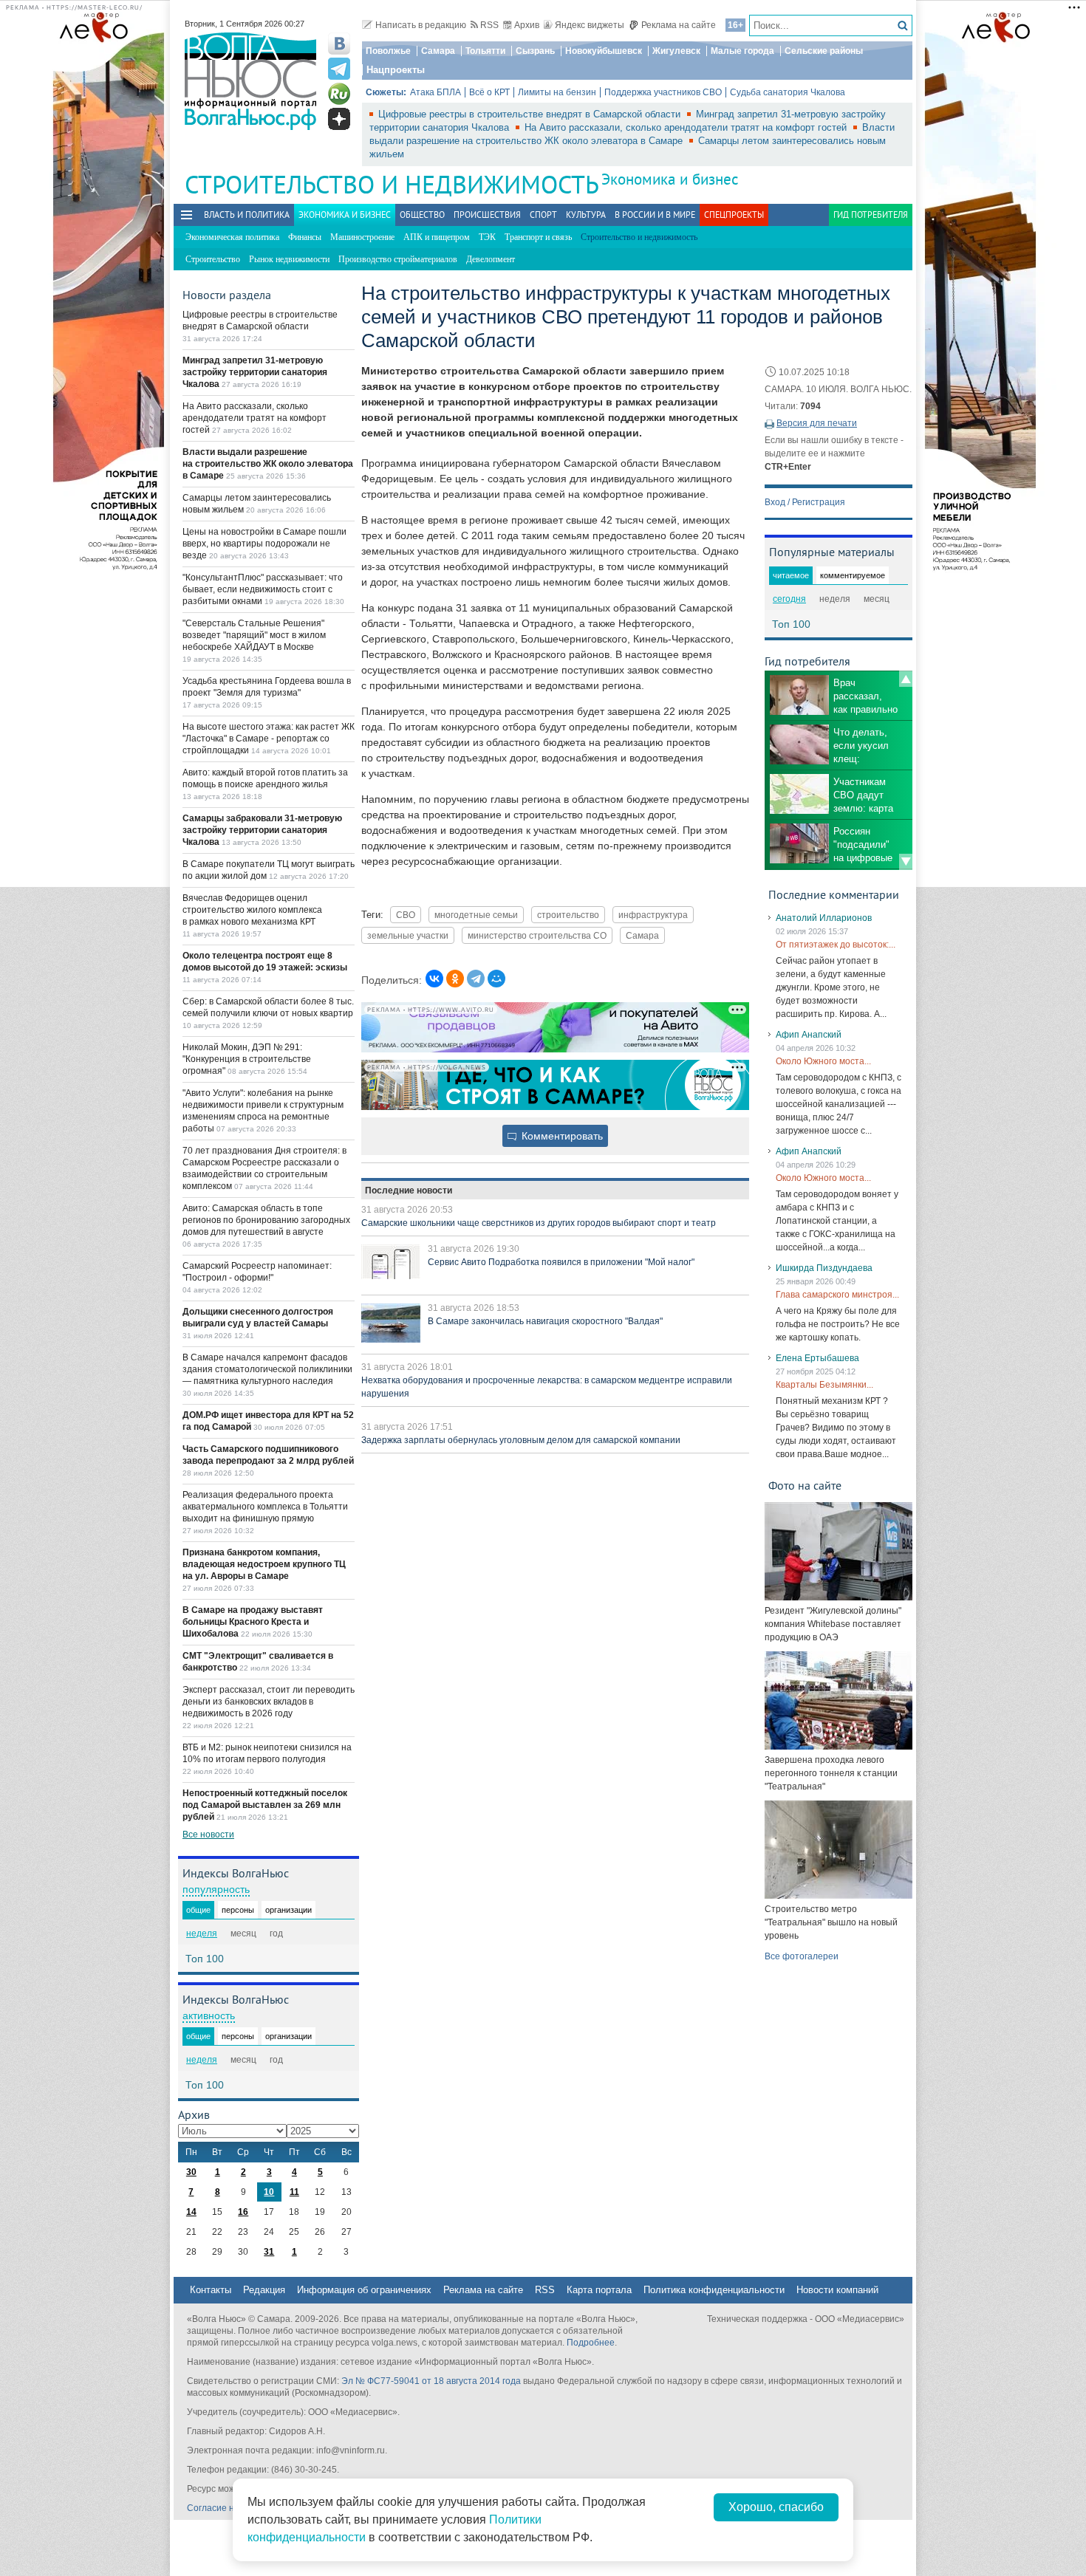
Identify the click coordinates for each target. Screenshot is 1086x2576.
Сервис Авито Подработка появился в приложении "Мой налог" (561, 1262)
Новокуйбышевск (604, 51)
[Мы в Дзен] (339, 119)
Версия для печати (817, 423)
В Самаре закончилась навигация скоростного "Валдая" (545, 1321)
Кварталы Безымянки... (824, 1385)
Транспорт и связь (538, 237)
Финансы (305, 237)
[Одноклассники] (455, 979)
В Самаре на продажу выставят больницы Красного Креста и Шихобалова (253, 1622)
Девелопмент (491, 259)
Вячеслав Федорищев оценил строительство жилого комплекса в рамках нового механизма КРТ (252, 910)
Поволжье (388, 51)
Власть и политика (247, 215)
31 (269, 2252)
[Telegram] (476, 979)
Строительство (213, 259)
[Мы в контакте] (339, 44)
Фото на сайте (805, 1485)
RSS (489, 25)
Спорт (543, 215)
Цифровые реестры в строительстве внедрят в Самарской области (531, 114)
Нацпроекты (396, 70)
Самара (438, 51)
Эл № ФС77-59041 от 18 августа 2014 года (431, 2381)
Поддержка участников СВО (663, 92)
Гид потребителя (871, 215)
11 (294, 2192)
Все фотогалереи (802, 1956)
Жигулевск (676, 51)
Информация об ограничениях (364, 2290)
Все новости (208, 1835)
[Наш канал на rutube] (339, 94)
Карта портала (599, 2290)
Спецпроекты (734, 215)
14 (191, 2212)
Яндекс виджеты (590, 25)
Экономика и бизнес (670, 179)
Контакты (211, 2290)
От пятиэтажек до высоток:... (836, 945)
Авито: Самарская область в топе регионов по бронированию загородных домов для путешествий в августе (266, 1220)
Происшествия (487, 215)
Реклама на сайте (679, 25)
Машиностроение (362, 237)
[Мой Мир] (496, 979)
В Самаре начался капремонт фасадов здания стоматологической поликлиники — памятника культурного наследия (267, 1369)
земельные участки (408, 935)
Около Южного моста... (823, 1061)
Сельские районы (824, 51)
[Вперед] (906, 862)
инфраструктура (653, 915)
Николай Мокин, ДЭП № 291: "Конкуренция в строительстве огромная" (247, 1059)
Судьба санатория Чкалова (788, 92)
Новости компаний (837, 2290)
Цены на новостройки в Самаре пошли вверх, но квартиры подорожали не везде (264, 544)
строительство (568, 915)
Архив (527, 25)
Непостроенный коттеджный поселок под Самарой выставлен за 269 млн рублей (265, 1805)
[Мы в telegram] (339, 69)
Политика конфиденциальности (714, 2290)
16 (243, 2212)
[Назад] (906, 679)
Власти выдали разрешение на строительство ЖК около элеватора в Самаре (268, 464)
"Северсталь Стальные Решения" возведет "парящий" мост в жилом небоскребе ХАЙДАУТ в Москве (254, 635)
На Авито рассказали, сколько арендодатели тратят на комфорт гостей (687, 127)
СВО (406, 915)
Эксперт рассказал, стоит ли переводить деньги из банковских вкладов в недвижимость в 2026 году (269, 1702)
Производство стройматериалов (398, 259)
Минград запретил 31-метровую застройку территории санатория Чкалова (255, 372)
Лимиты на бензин (557, 92)
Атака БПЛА (436, 92)
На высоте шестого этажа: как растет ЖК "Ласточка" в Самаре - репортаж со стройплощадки (269, 739)
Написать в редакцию (421, 25)
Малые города (742, 51)
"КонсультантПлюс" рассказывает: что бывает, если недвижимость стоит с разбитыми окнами (263, 589)
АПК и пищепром (437, 237)
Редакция (264, 2290)
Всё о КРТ (489, 92)
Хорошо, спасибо (776, 2507)
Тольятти (485, 51)
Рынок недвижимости (289, 259)
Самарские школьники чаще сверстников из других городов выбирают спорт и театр (539, 1223)
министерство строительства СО (537, 935)
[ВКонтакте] (434, 979)
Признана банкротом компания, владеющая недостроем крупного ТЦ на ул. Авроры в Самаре (264, 1564)
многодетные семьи (476, 915)
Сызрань (535, 51)
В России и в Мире (655, 215)
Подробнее (591, 2343)
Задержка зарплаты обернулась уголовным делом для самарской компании (521, 1440)
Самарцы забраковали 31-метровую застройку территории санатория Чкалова (262, 830)
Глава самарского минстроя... (837, 1295)
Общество (422, 215)
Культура (586, 215)
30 (191, 2172)
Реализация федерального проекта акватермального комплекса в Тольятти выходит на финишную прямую (265, 1507)
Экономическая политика (232, 237)
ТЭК (487, 237)
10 (269, 2192)
